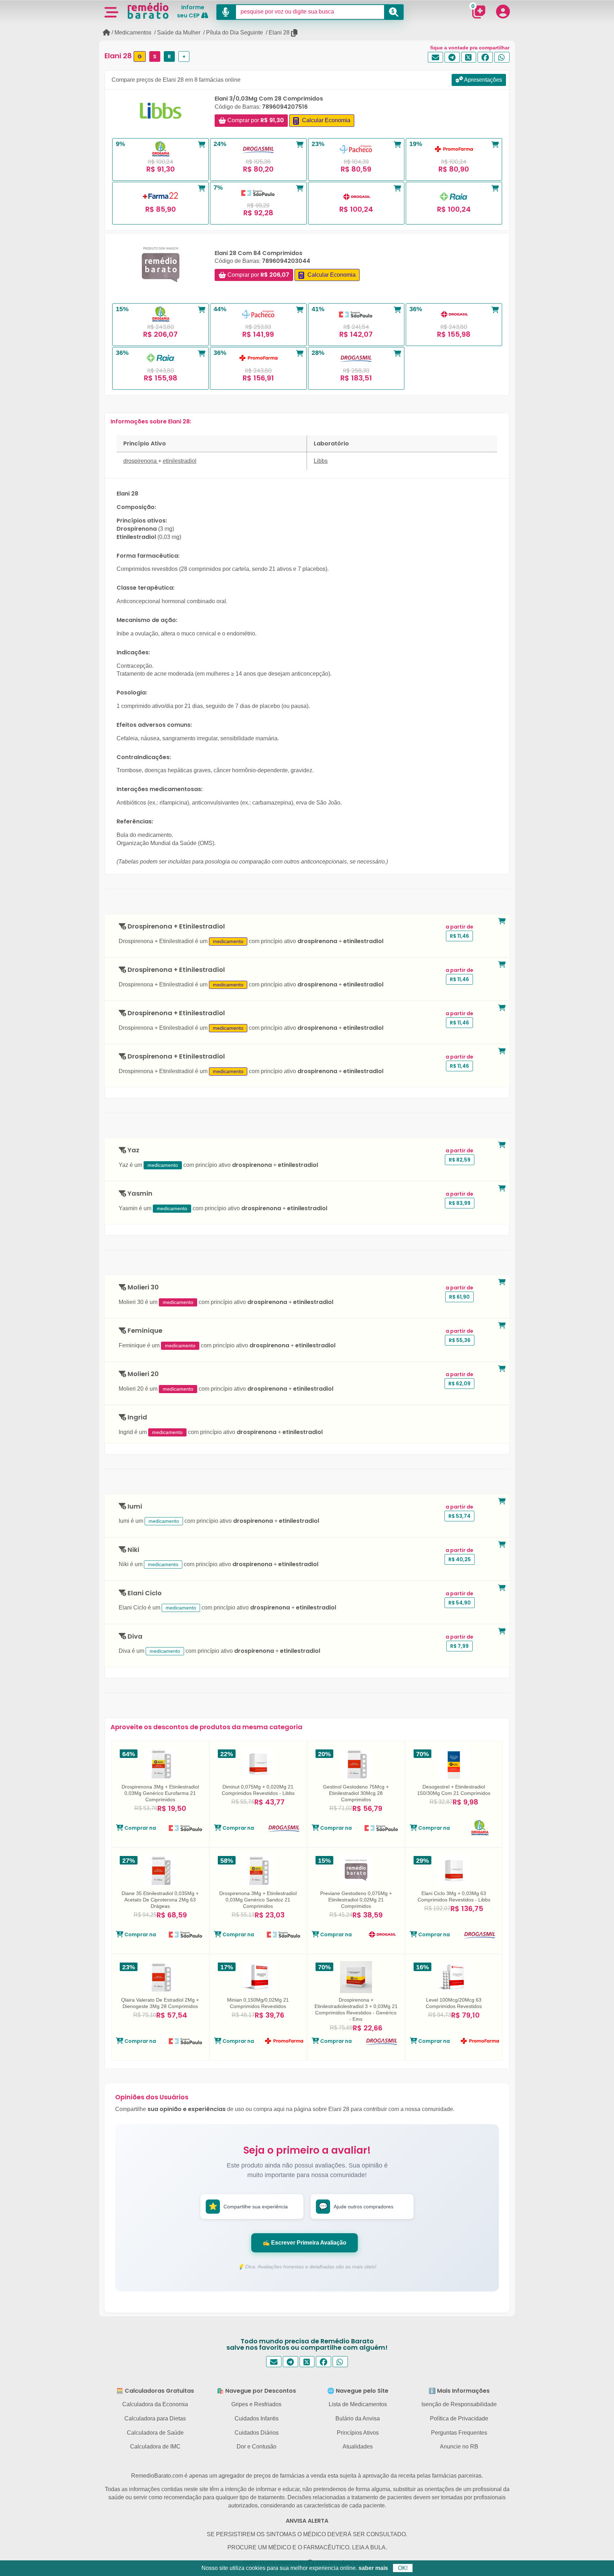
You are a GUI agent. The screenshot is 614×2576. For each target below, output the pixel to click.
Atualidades (358, 2447)
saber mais (373, 2568)
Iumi (134, 1507)
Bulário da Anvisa (358, 2418)
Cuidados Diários (257, 2433)
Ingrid (137, 1417)
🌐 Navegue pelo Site (358, 2391)
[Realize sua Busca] (394, 12)
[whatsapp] (502, 57)
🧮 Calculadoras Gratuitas (155, 2391)
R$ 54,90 (460, 1603)
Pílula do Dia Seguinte (235, 33)
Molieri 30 (142, 1287)
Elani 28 (279, 33)
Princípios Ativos (358, 2433)
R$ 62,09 (459, 1384)
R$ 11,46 (459, 936)
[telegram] (452, 57)
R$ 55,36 (460, 1340)
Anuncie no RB (459, 2447)
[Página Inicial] (106, 33)
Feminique (144, 1331)
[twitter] (469, 57)
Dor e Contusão (257, 2447)
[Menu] (111, 12)
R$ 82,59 (460, 1160)
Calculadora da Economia (155, 2404)
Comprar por (255, 120)
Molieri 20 (142, 1374)
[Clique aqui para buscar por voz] (226, 12)
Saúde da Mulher (179, 33)
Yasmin (139, 1194)
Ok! (403, 2568)
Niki (133, 1550)
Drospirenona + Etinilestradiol (176, 927)
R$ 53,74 (459, 1516)
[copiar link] (295, 33)
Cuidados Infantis (257, 2418)
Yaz (133, 1150)
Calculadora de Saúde (155, 2433)
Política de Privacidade (459, 2418)
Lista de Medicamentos (358, 2404)
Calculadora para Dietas (155, 2418)
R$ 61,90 (459, 1297)
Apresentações (483, 80)
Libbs (321, 461)
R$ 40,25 (460, 1559)
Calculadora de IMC (155, 2447)
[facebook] (485, 57)
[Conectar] (503, 11)
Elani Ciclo (144, 1593)
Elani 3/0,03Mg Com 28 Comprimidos (269, 99)
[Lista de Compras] (479, 12)
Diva (134, 1637)
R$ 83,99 (460, 1203)
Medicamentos (133, 33)
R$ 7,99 (459, 1646)
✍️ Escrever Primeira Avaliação (305, 2243)
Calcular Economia (325, 120)
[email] (435, 57)
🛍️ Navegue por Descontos (256, 2391)
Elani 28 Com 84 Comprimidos (258, 253)
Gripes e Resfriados (256, 2404)
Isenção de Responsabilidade (459, 2404)
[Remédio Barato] (148, 11)
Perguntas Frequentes (459, 2433)
